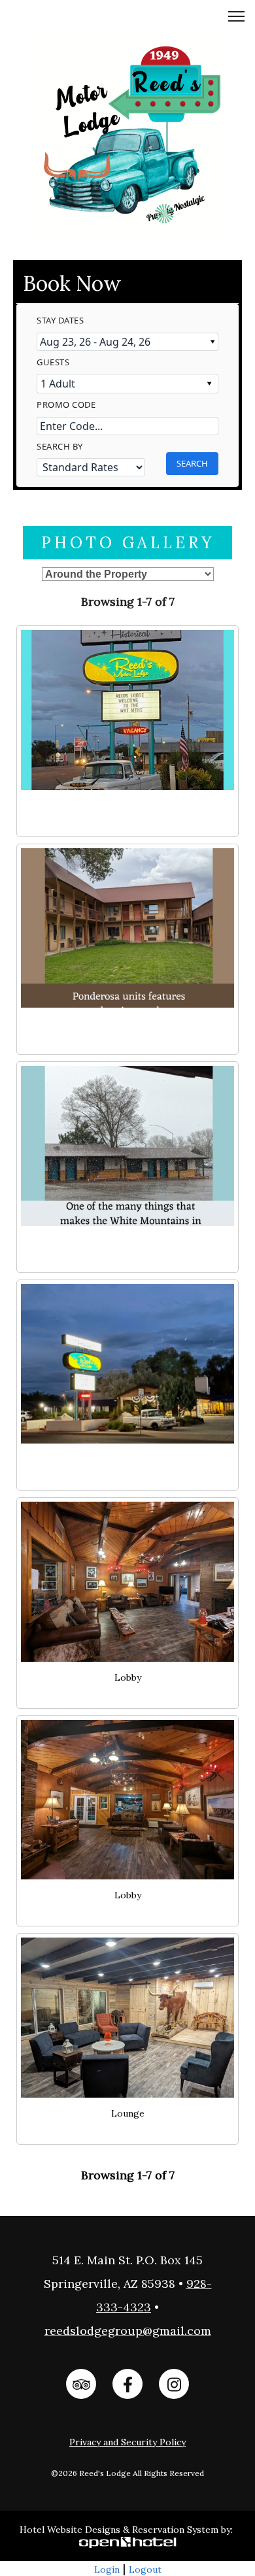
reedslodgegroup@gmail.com (128, 2331)
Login (107, 2569)
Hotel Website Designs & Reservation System (119, 2530)
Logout (145, 2569)
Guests (53, 362)
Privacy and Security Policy (127, 2442)
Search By (60, 446)
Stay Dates (60, 320)
